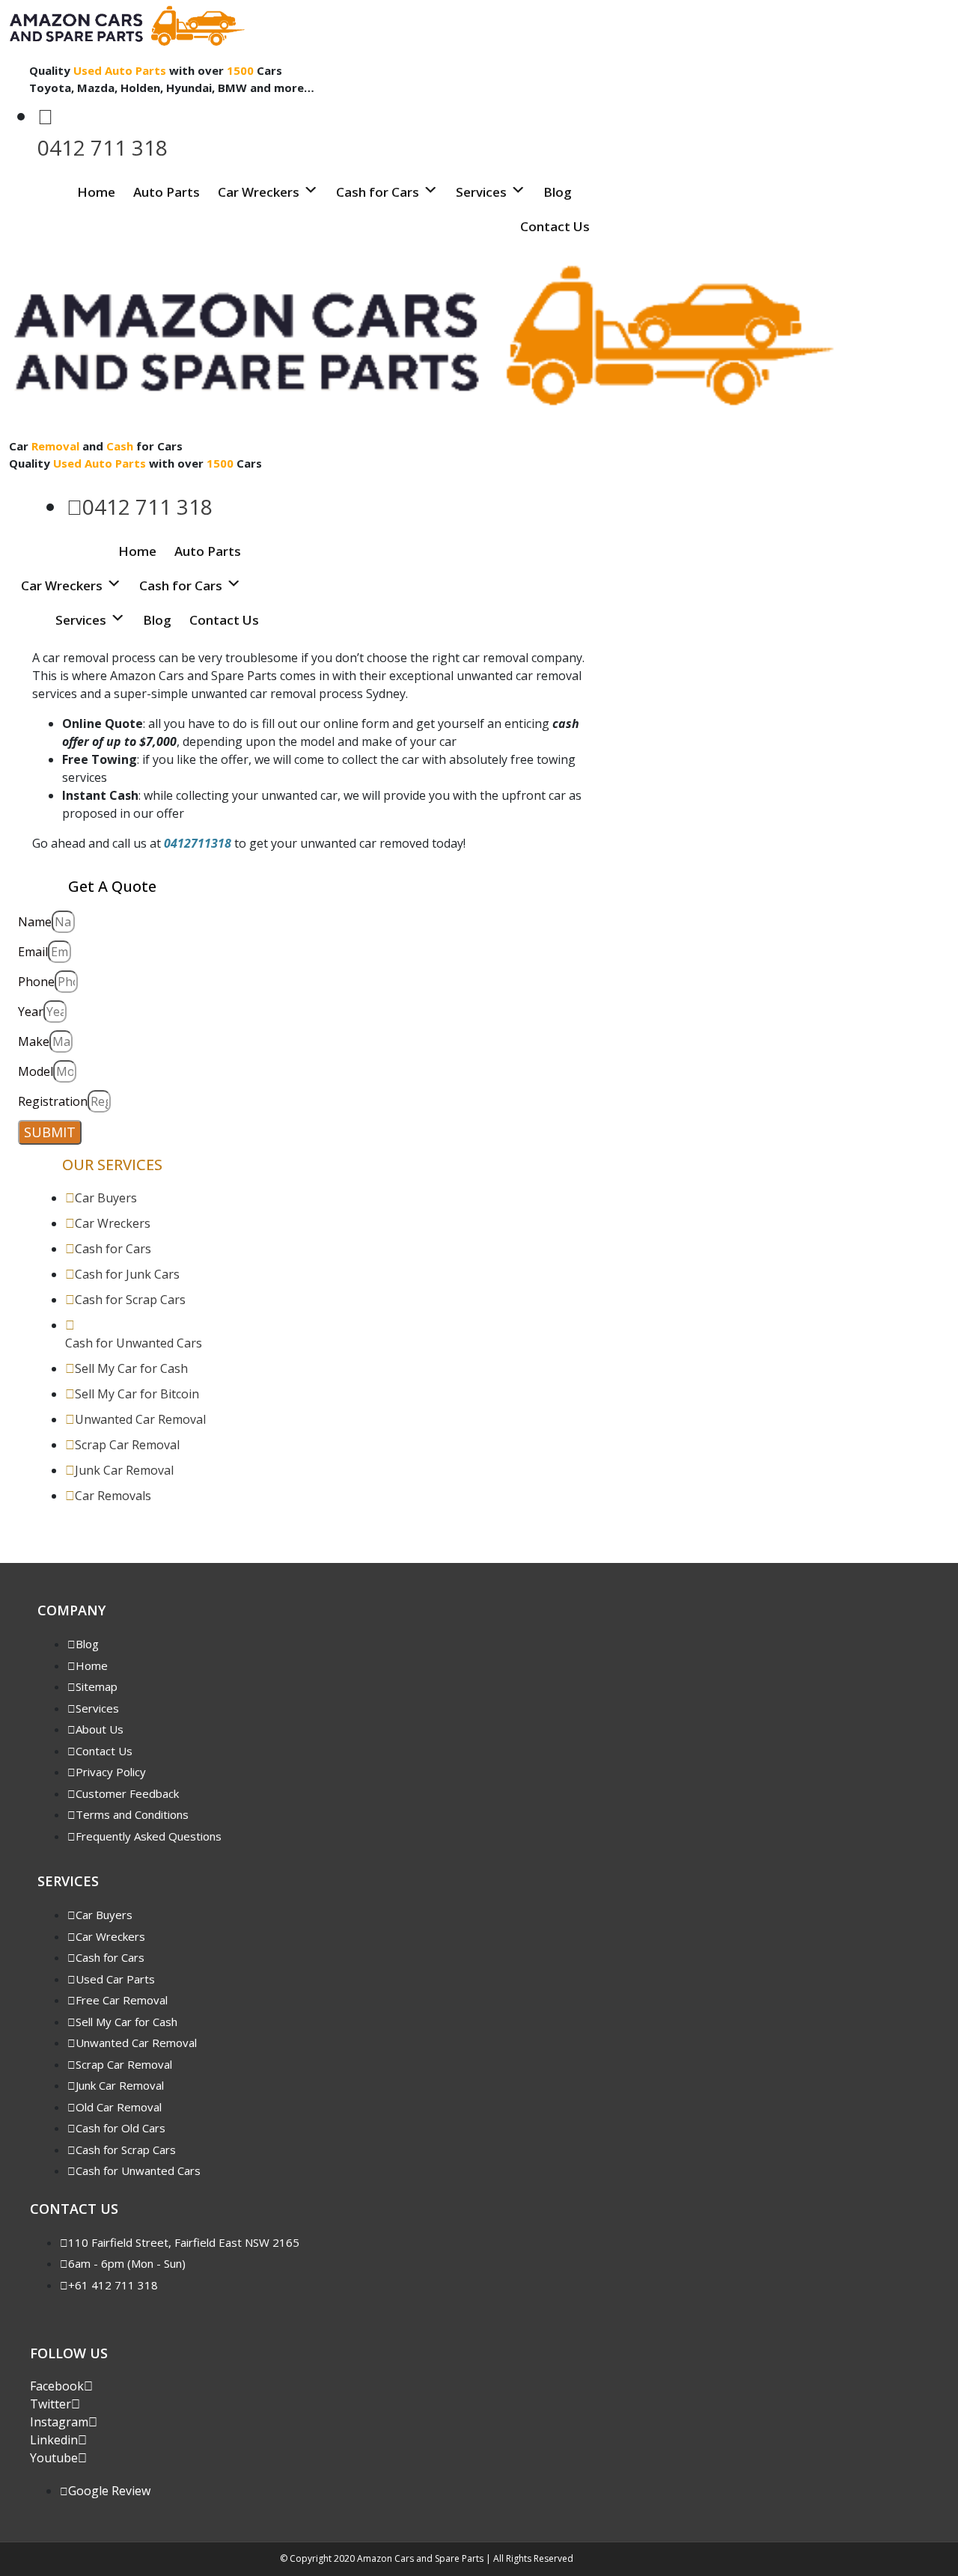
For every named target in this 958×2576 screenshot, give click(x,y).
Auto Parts (167, 192)
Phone (36, 982)
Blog (558, 192)
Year (31, 1012)
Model (36, 1071)
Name (35, 922)
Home (96, 192)
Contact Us (555, 226)
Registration (53, 1101)
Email (33, 952)
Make (34, 1041)
